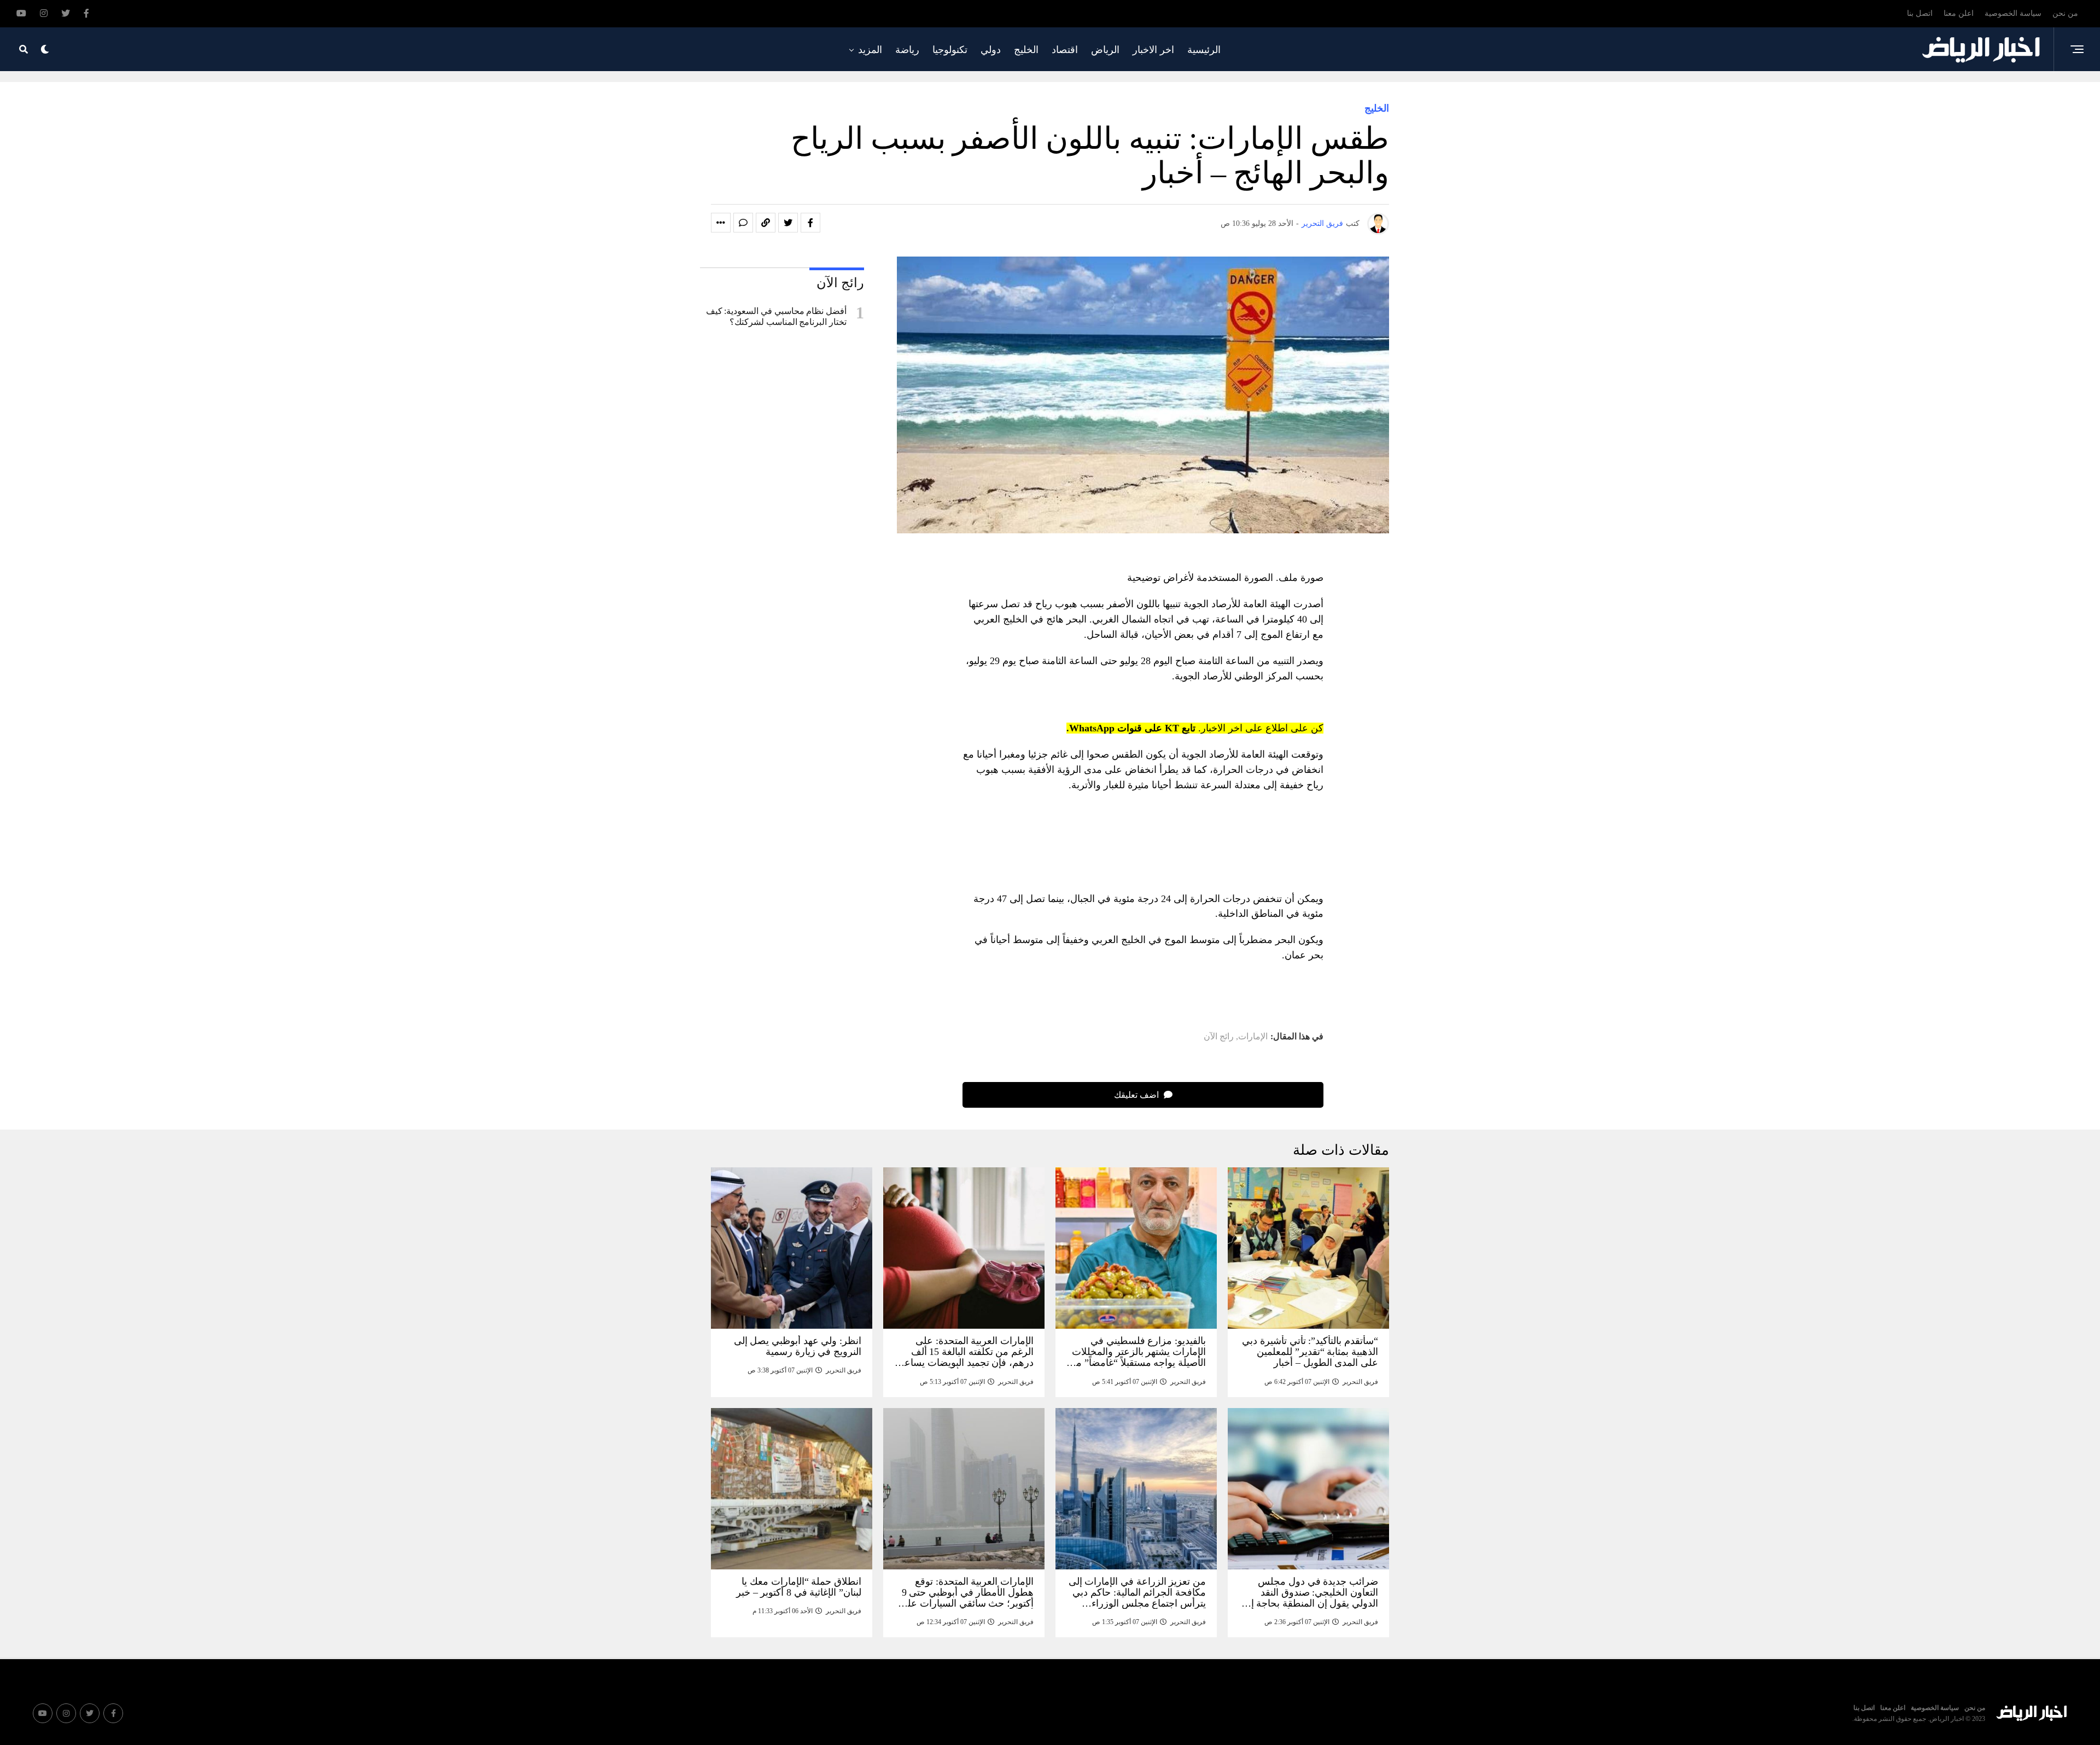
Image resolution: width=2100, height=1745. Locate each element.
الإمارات (1253, 1037)
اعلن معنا (1959, 13)
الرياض (1105, 50)
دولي (991, 50)
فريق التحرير (1322, 223)
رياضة (907, 50)
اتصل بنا (1920, 13)
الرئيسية (1204, 50)
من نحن (2065, 13)
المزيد (870, 50)
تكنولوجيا (950, 50)
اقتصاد (1065, 50)
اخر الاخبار (1153, 50)
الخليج (1026, 50)
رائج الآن (1219, 1037)
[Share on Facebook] (810, 223)
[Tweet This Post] (788, 223)
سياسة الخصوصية (2013, 13)
